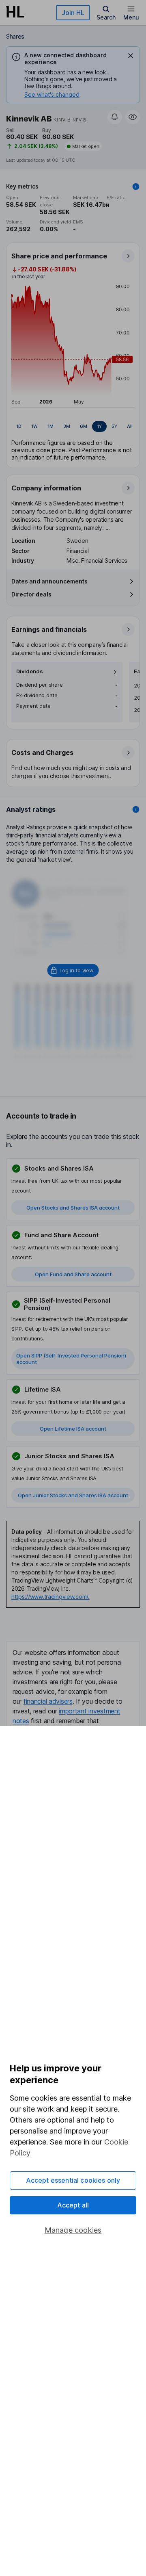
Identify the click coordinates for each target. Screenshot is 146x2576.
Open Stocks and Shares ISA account (73, 1208)
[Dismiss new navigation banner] (131, 56)
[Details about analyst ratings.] (136, 809)
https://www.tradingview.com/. (50, 1597)
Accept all (73, 2205)
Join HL (73, 13)
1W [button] (34, 426)
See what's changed (52, 94)
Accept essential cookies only (73, 2180)
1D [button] (19, 426)
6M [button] (84, 426)
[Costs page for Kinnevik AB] (73, 763)
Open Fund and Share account (73, 1274)
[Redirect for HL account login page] (73, 970)
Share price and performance (59, 256)
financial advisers (48, 1701)
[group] (73, 427)
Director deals (31, 594)
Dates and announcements (49, 581)
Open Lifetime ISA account (73, 1429)
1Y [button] (99, 426)
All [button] (130, 426)
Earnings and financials (49, 629)
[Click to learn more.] (136, 186)
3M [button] (67, 426)
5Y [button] (114, 426)
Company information (46, 488)
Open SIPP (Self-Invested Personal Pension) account (71, 1359)
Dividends (30, 671)
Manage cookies (73, 2230)
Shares (15, 36)
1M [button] (50, 426)
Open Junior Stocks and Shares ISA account (73, 1495)
